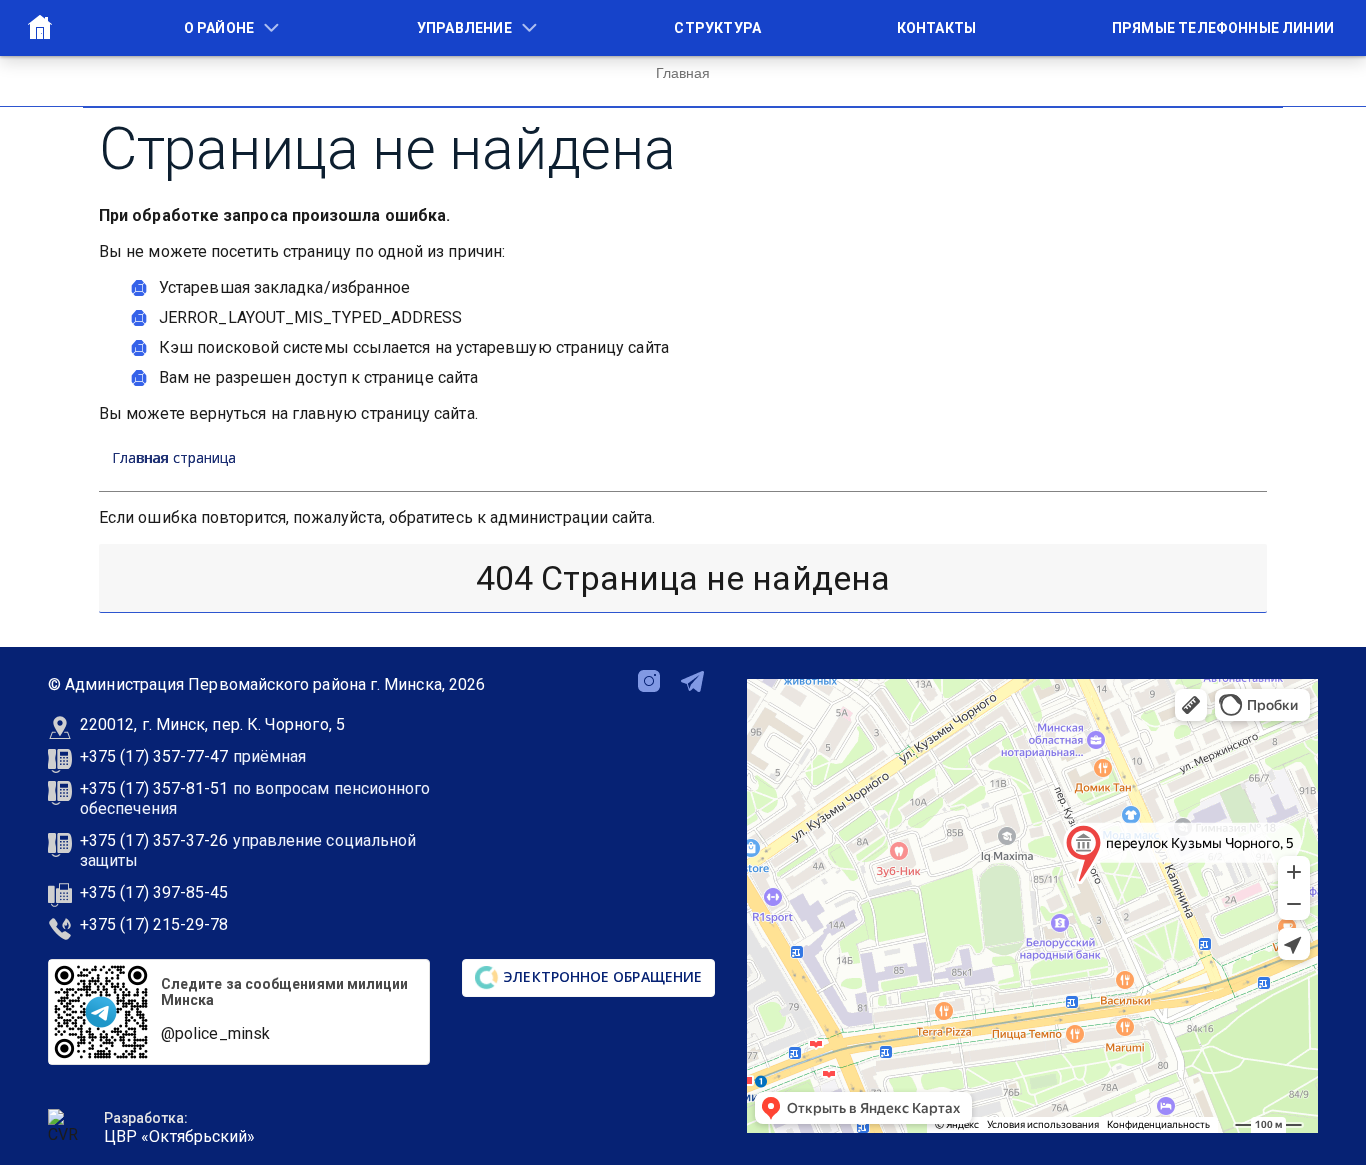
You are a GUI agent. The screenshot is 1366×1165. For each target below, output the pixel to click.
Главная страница (174, 457)
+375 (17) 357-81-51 (154, 788)
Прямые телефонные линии (1223, 28)
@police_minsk (215, 1033)
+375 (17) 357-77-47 (154, 756)
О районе (219, 28)
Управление (464, 28)
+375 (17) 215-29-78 (154, 924)
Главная (40, 27)
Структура (717, 28)
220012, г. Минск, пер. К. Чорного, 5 (212, 724)
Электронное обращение (600, 976)
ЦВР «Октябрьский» (179, 1136)
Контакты (936, 28)
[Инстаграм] (649, 679)
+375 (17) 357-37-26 (154, 840)
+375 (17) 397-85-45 (154, 892)
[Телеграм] (693, 679)
